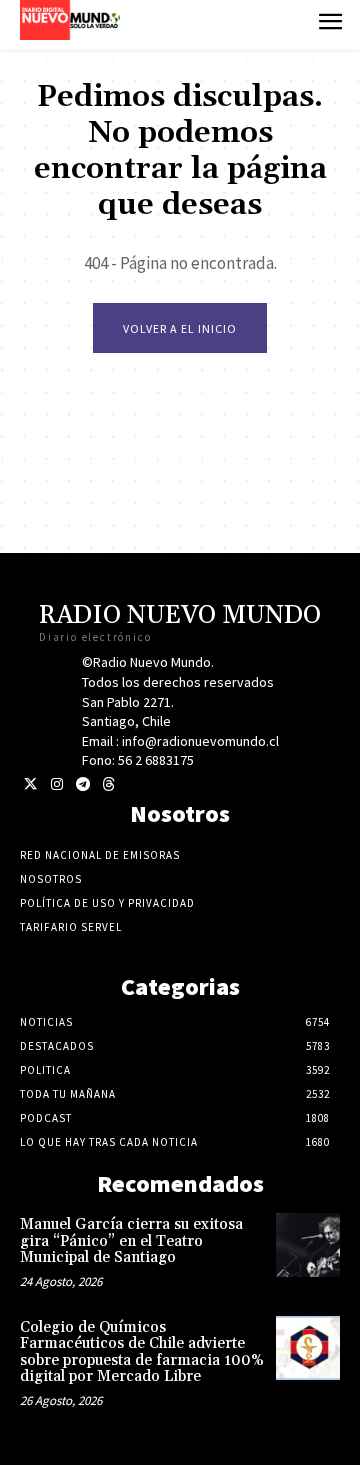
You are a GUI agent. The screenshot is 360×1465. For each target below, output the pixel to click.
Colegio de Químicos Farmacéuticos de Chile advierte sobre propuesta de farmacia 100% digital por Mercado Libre (142, 1352)
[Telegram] (82, 784)
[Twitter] (30, 784)
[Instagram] (56, 784)
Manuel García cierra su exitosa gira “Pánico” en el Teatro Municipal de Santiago (131, 1241)
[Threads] (108, 784)
